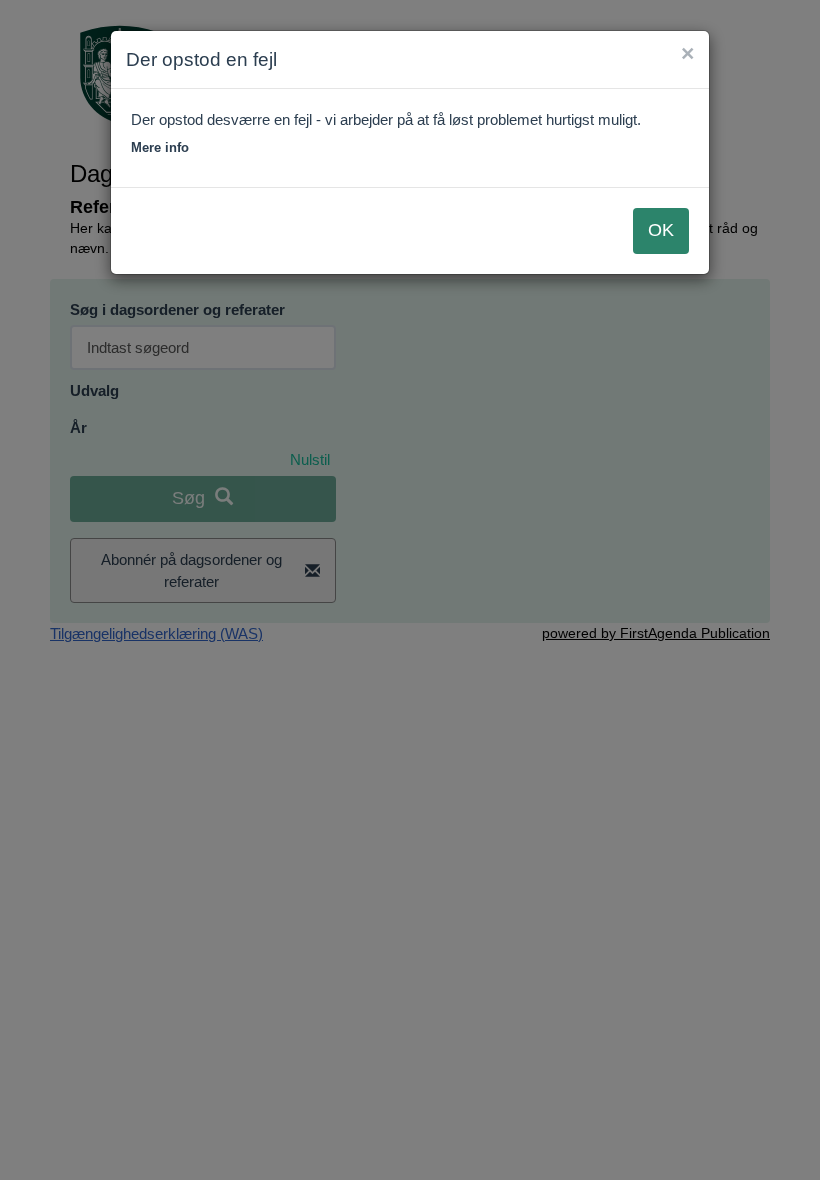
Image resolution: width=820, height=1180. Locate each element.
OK (661, 230)
